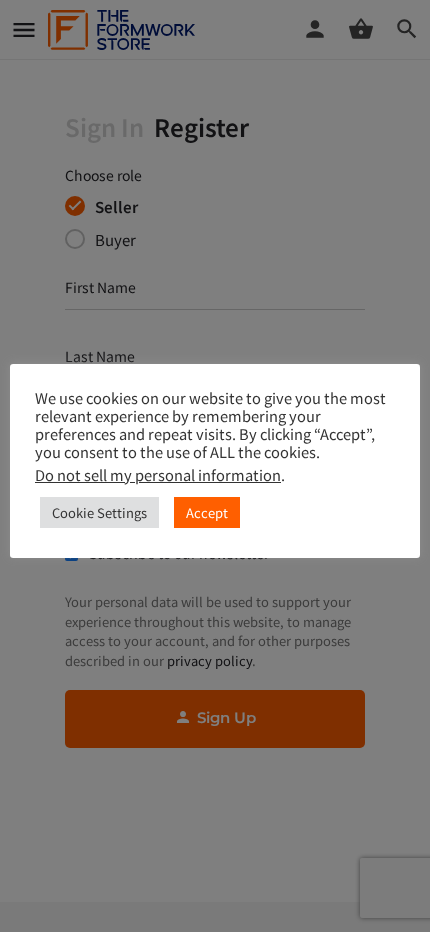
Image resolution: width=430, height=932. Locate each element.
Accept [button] (207, 512)
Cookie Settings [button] (99, 512)
